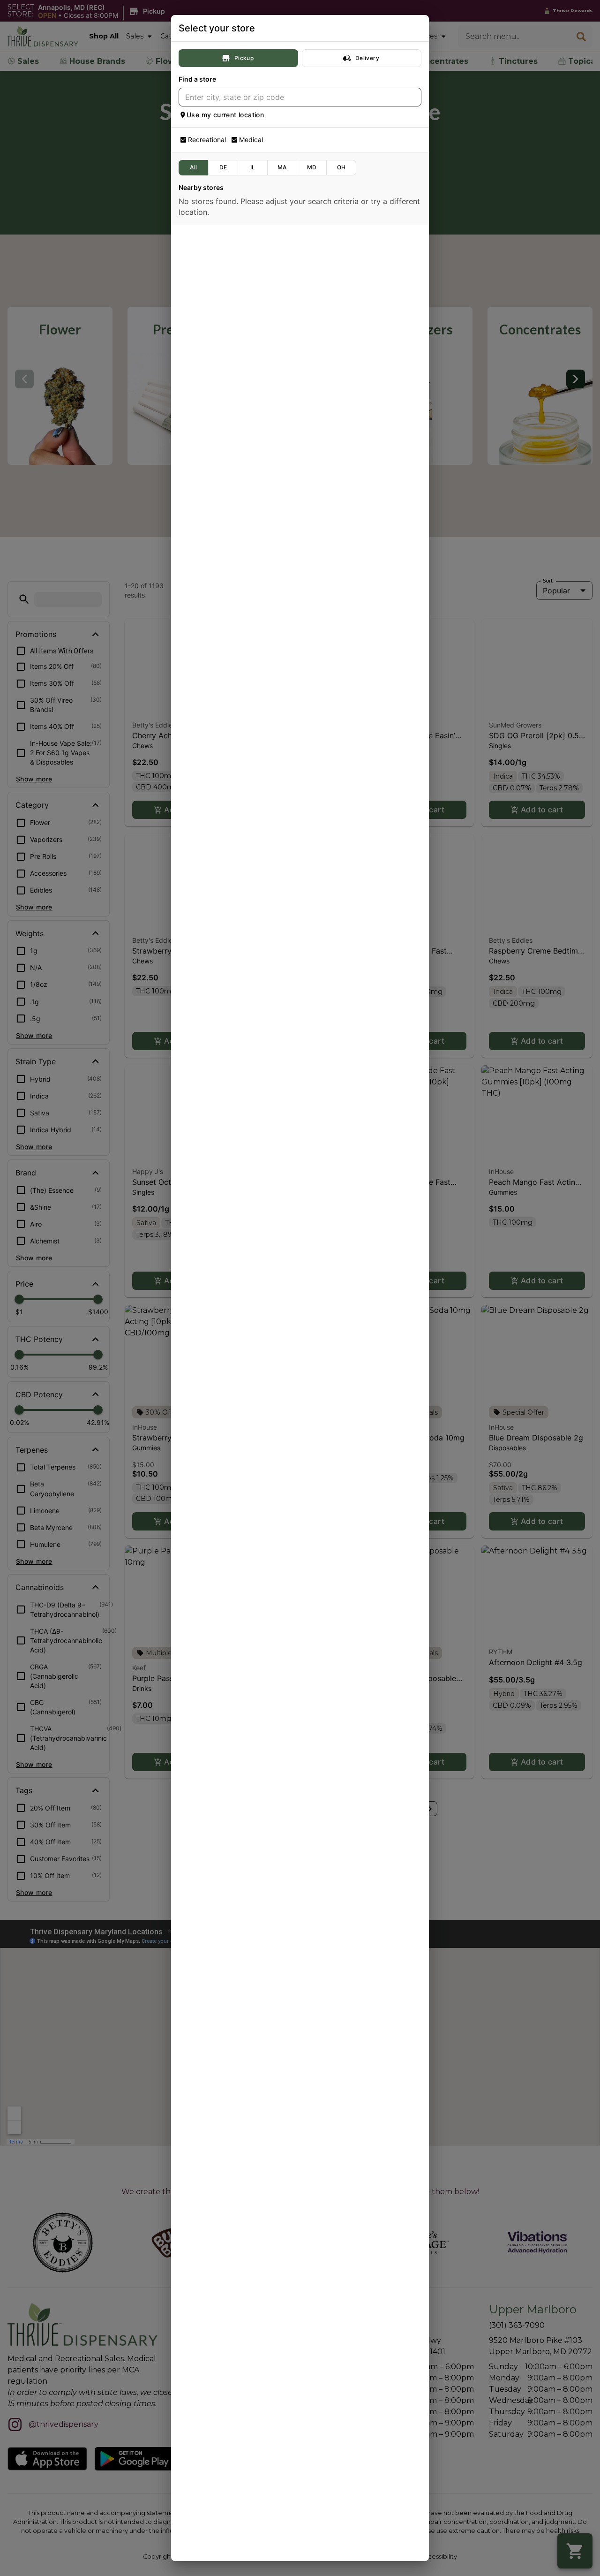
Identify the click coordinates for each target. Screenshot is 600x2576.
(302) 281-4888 (209, 364)
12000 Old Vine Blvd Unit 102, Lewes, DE (246, 351)
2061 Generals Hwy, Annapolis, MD (238, 249)
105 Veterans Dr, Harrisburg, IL (231, 1778)
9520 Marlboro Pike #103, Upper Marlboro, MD (255, 861)
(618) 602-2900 (209, 2096)
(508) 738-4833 (209, 1077)
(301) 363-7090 (209, 873)
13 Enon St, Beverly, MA (221, 1472)
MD (312, 167)
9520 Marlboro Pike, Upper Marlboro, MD (247, 962)
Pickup (244, 58)
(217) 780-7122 (208, 1689)
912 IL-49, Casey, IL (214, 1676)
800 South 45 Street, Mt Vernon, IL (238, 1981)
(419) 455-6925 (209, 1587)
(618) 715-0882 (208, 1790)
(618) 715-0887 (208, 2198)
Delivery (367, 58)
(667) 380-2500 (210, 262)
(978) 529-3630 (209, 1485)
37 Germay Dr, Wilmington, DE (230, 555)
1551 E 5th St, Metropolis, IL (227, 2084)
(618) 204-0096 (209, 1994)
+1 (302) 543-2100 (214, 670)
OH (341, 167)
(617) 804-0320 (209, 1281)
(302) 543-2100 (209, 568)
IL (253, 167)
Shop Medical (300, 394)
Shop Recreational (300, 292)
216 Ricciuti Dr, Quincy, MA (225, 1268)
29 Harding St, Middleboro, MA (232, 1064)
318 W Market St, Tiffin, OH (226, 1574)
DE (223, 167)
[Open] (414, 98)
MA (282, 167)
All (193, 167)
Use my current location (225, 115)
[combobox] (292, 97)
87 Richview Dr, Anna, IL (221, 2185)
